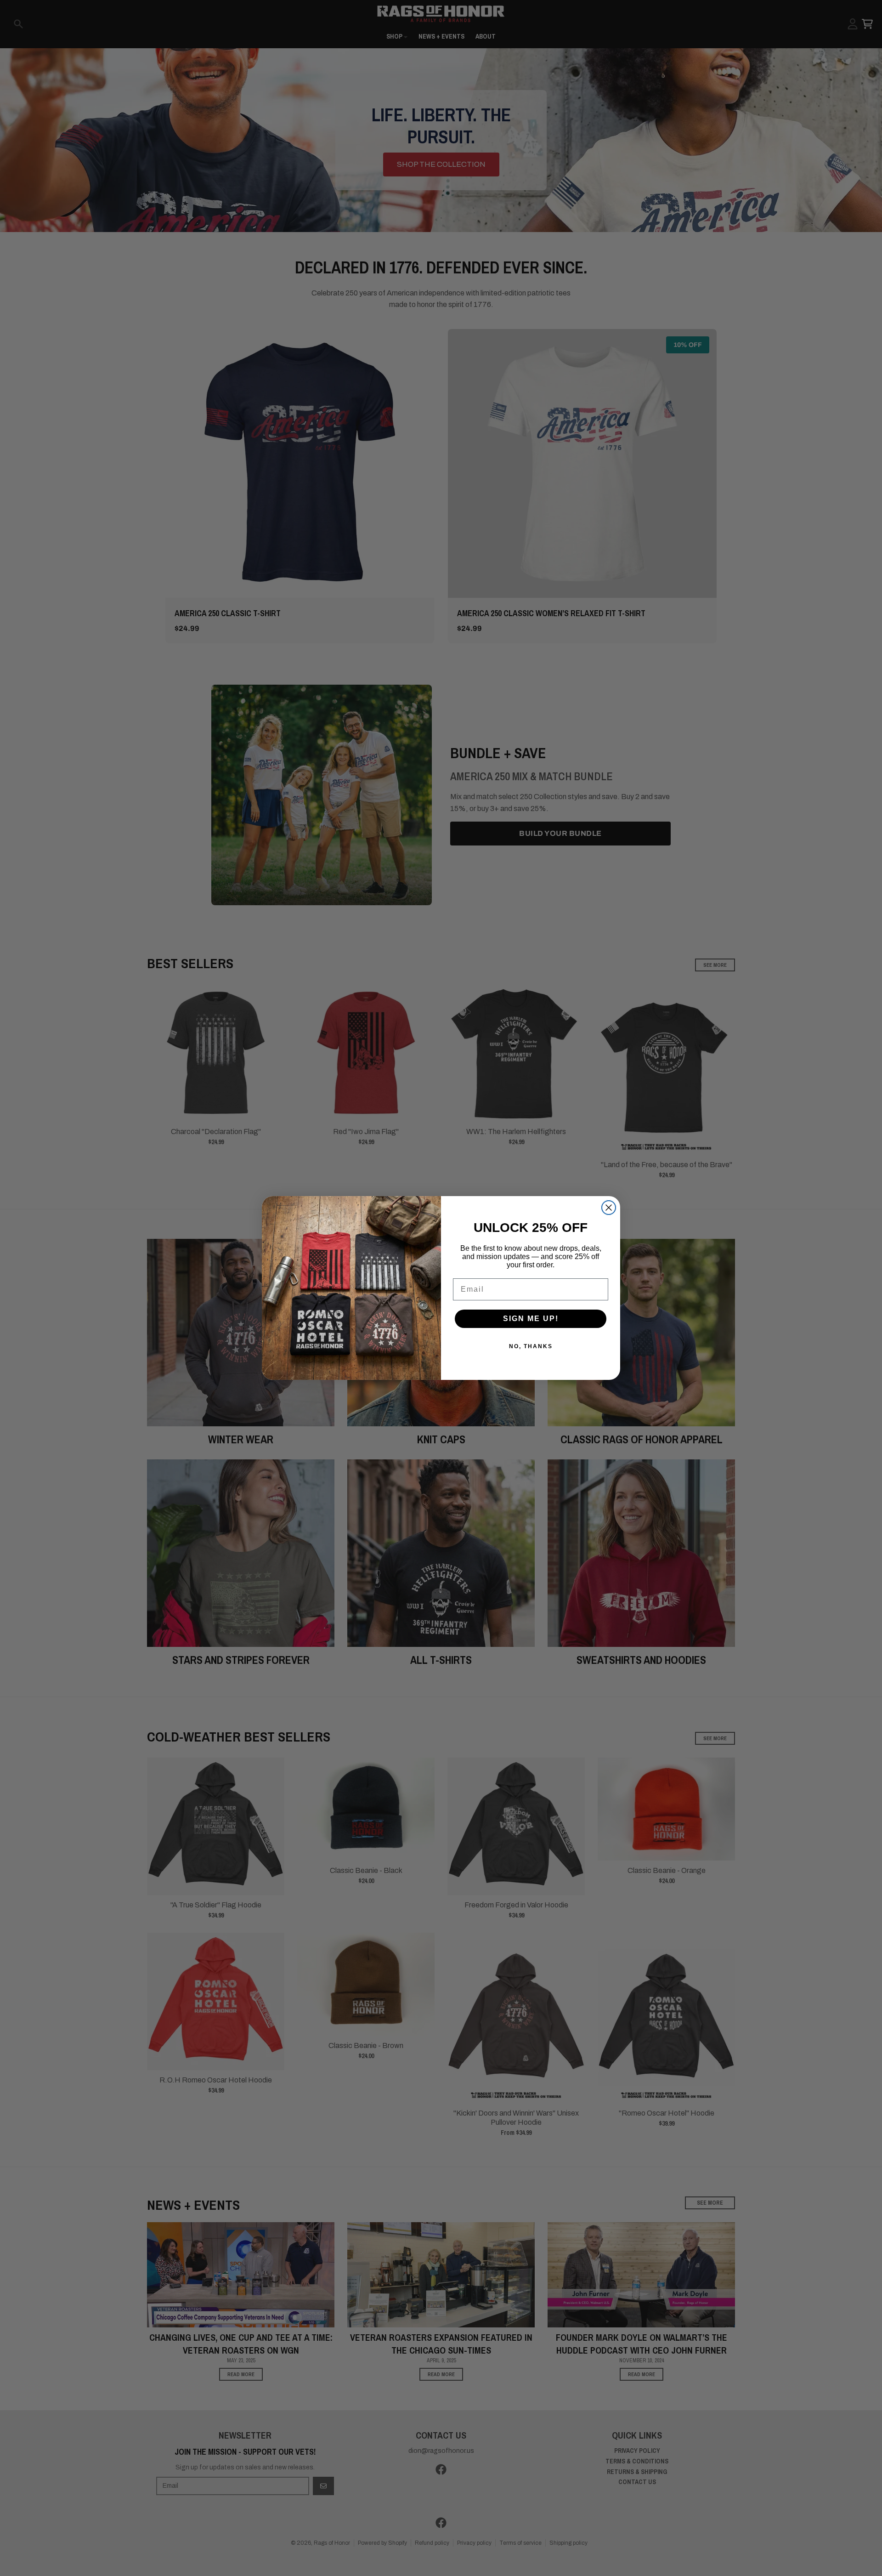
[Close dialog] (609, 1208)
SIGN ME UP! (531, 1319)
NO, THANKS (531, 1346)
